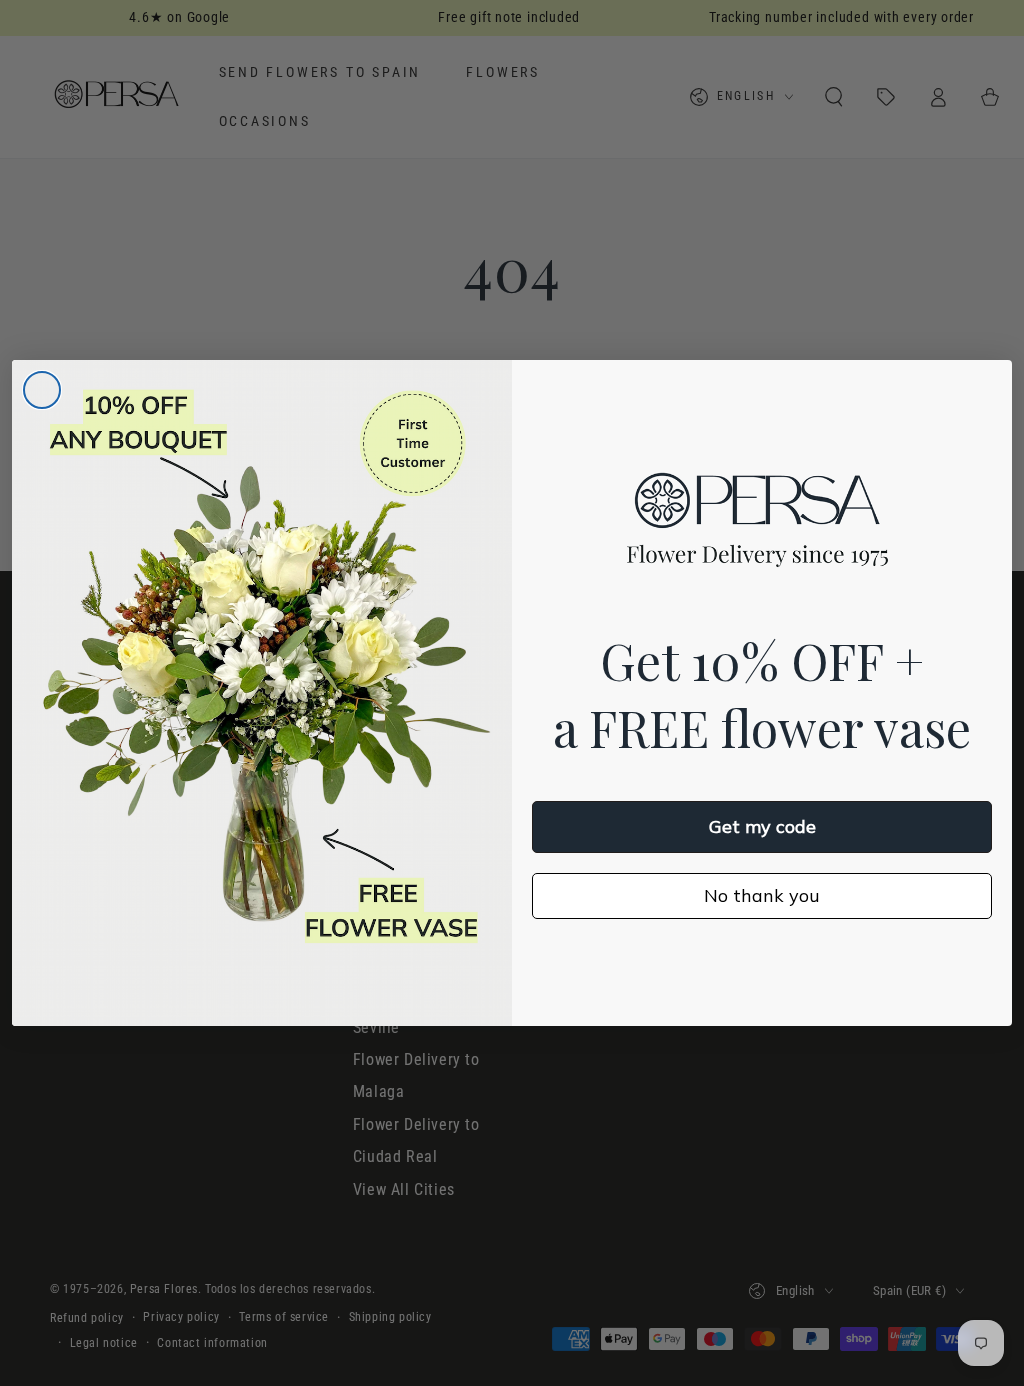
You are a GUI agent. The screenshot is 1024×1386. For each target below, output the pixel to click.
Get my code (762, 826)
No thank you (762, 895)
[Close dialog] (42, 390)
